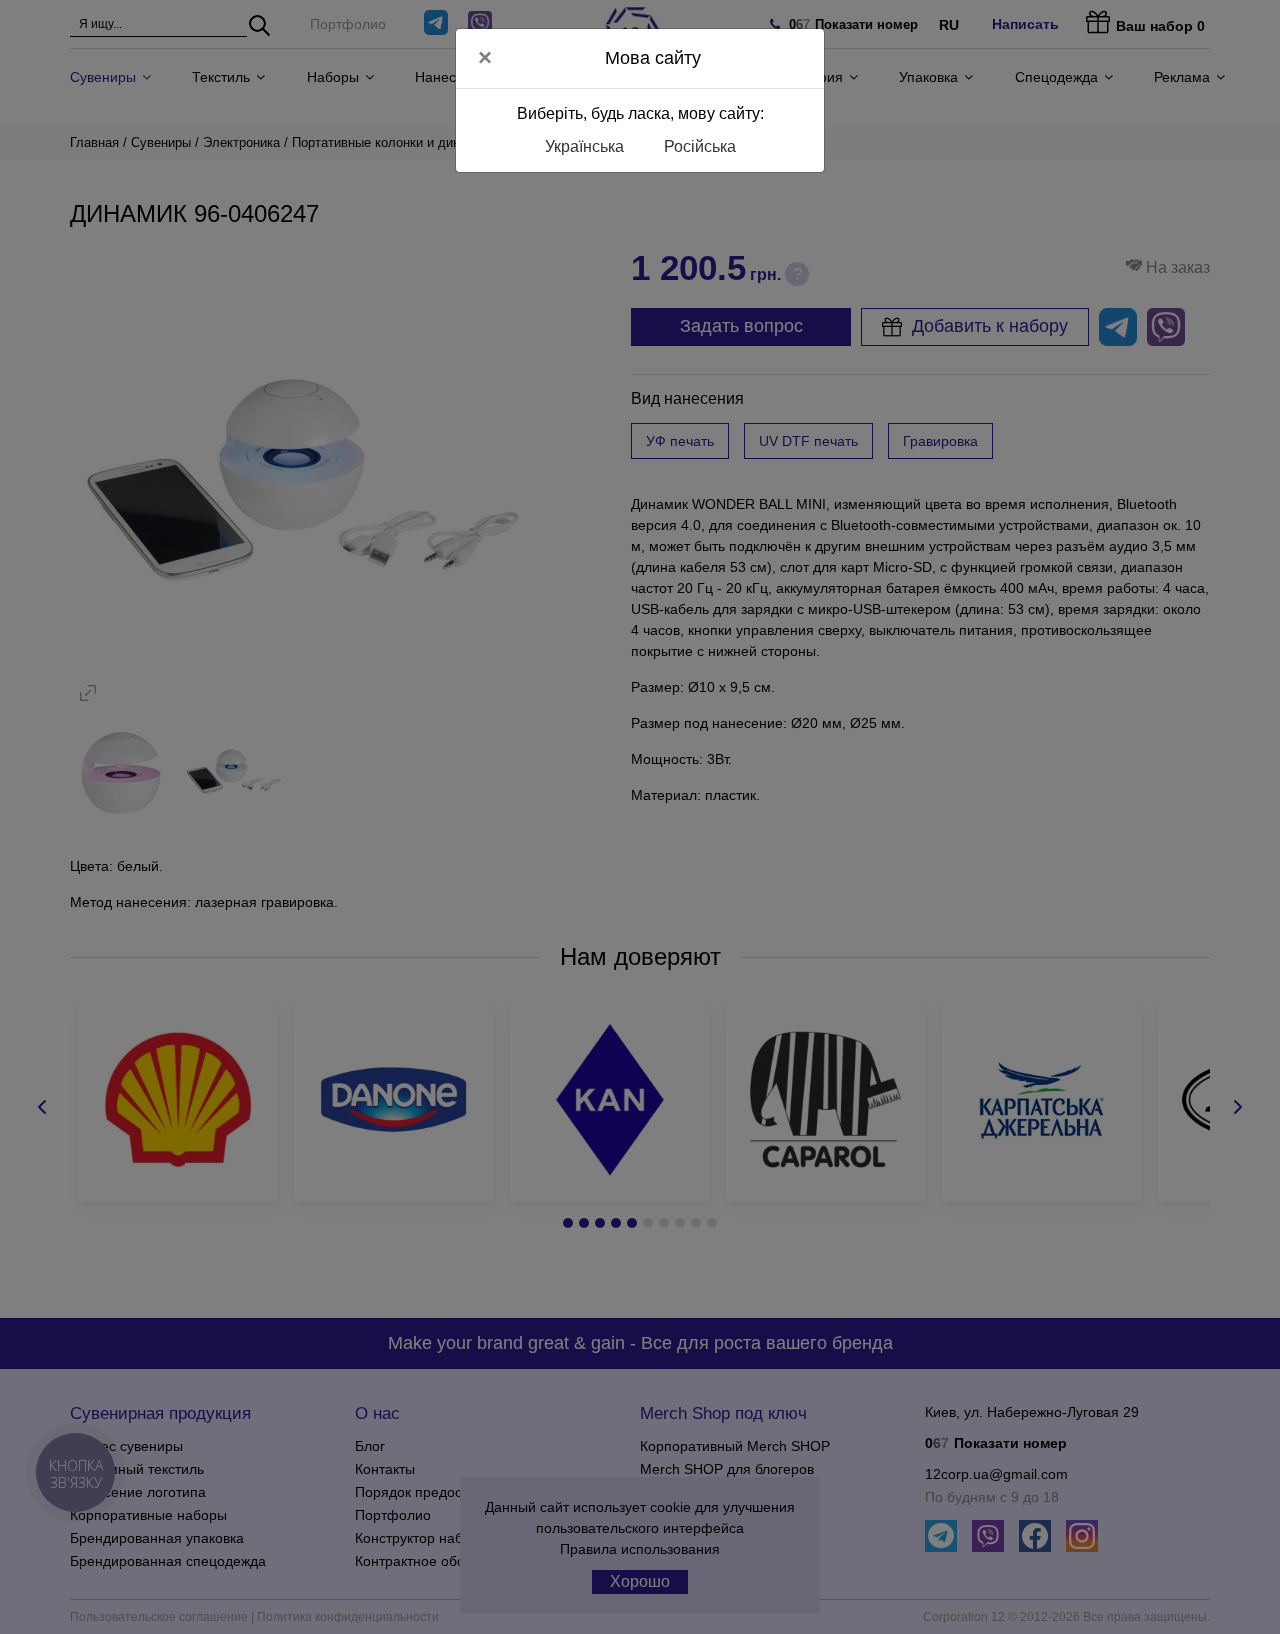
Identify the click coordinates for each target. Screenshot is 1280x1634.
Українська (584, 146)
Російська (700, 146)
